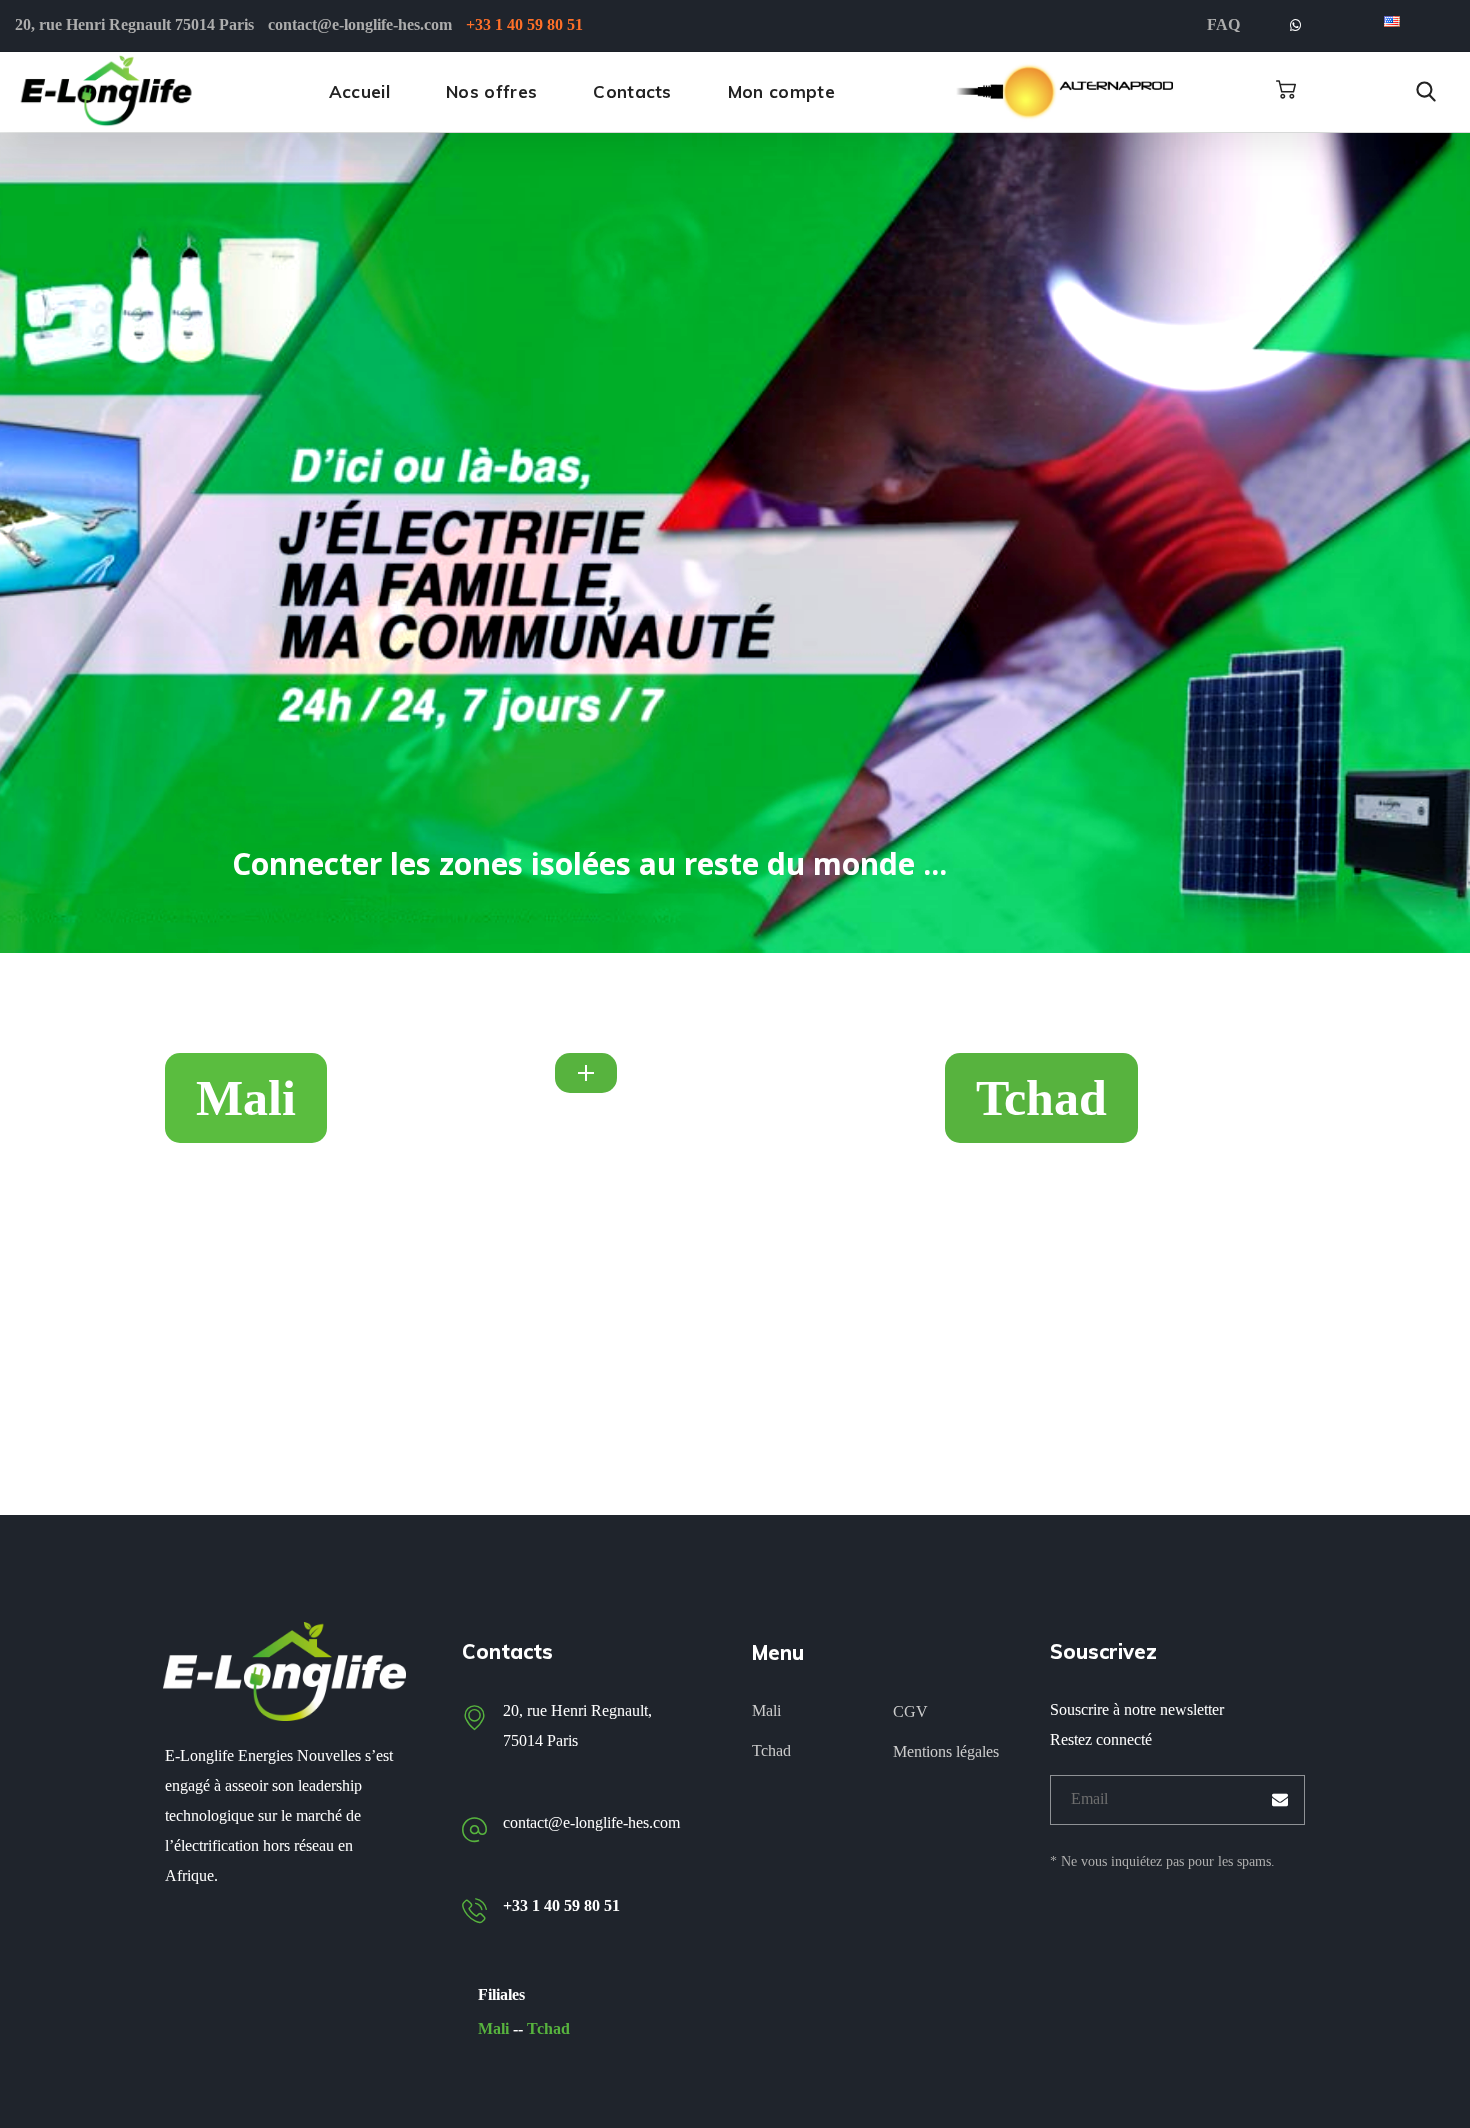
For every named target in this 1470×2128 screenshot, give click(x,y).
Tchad (548, 2028)
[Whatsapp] (1295, 26)
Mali (493, 2028)
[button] (1286, 90)
